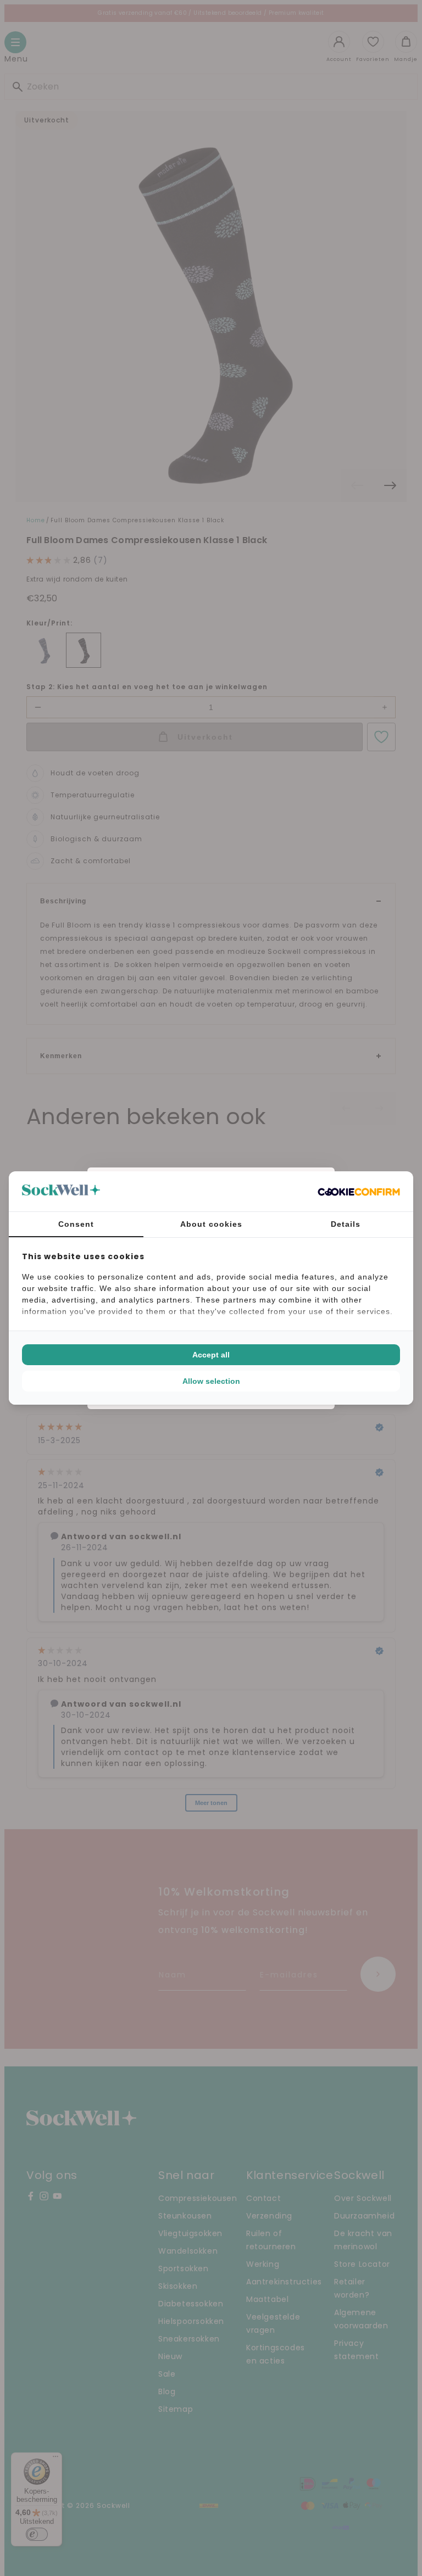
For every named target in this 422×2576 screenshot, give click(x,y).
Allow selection (211, 1381)
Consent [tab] (76, 1224)
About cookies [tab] (211, 1224)
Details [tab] (346, 1224)
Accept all (211, 1355)
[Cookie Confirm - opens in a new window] (359, 1192)
